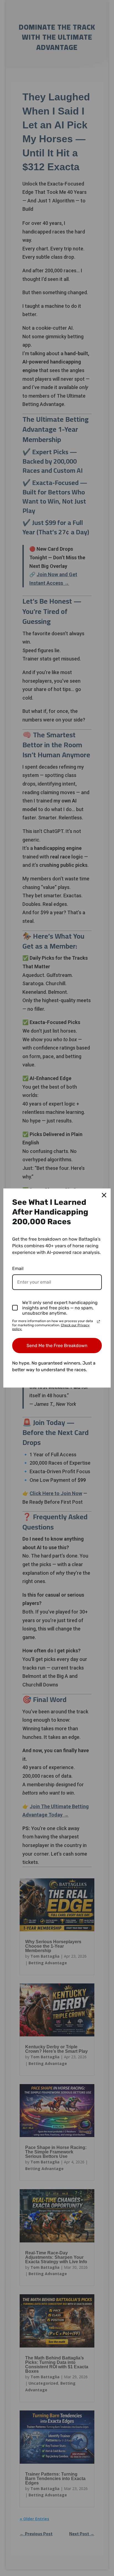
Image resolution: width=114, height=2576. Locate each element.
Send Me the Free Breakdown (57, 1346)
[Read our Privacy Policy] (99, 1322)
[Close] (104, 1195)
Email (18, 1268)
